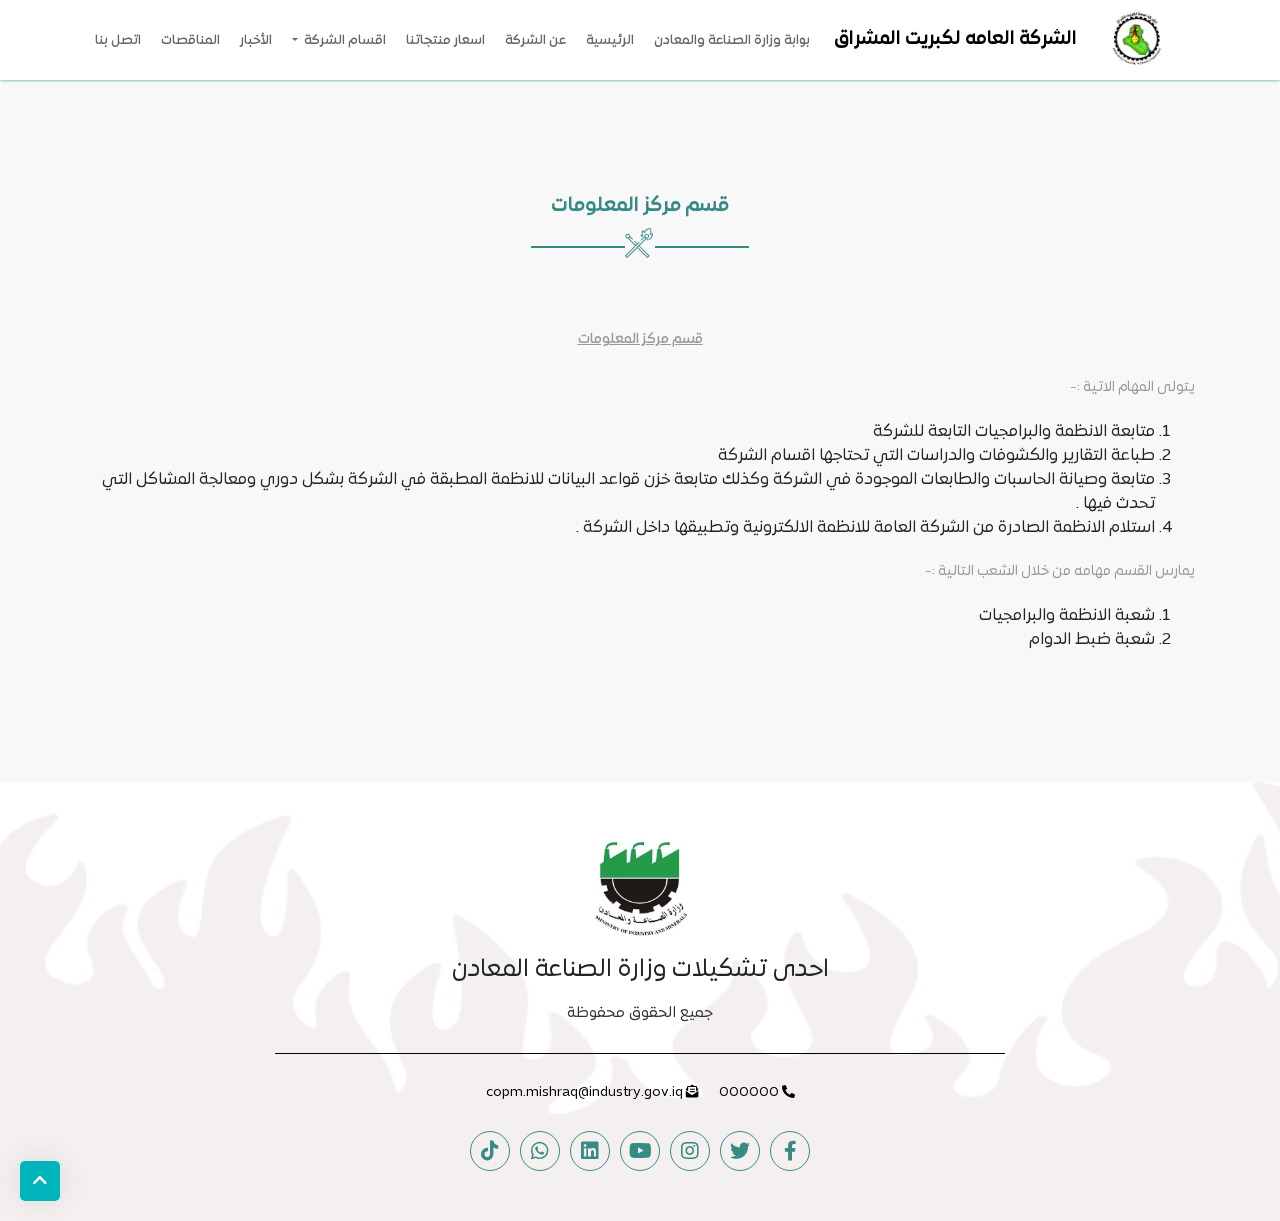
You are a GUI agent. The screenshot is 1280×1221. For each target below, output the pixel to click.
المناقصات (190, 41)
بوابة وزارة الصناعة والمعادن (732, 41)
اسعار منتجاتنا (445, 41)
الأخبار (256, 41)
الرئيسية (610, 41)
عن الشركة (535, 41)
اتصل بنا (118, 41)
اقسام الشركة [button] (343, 41)
